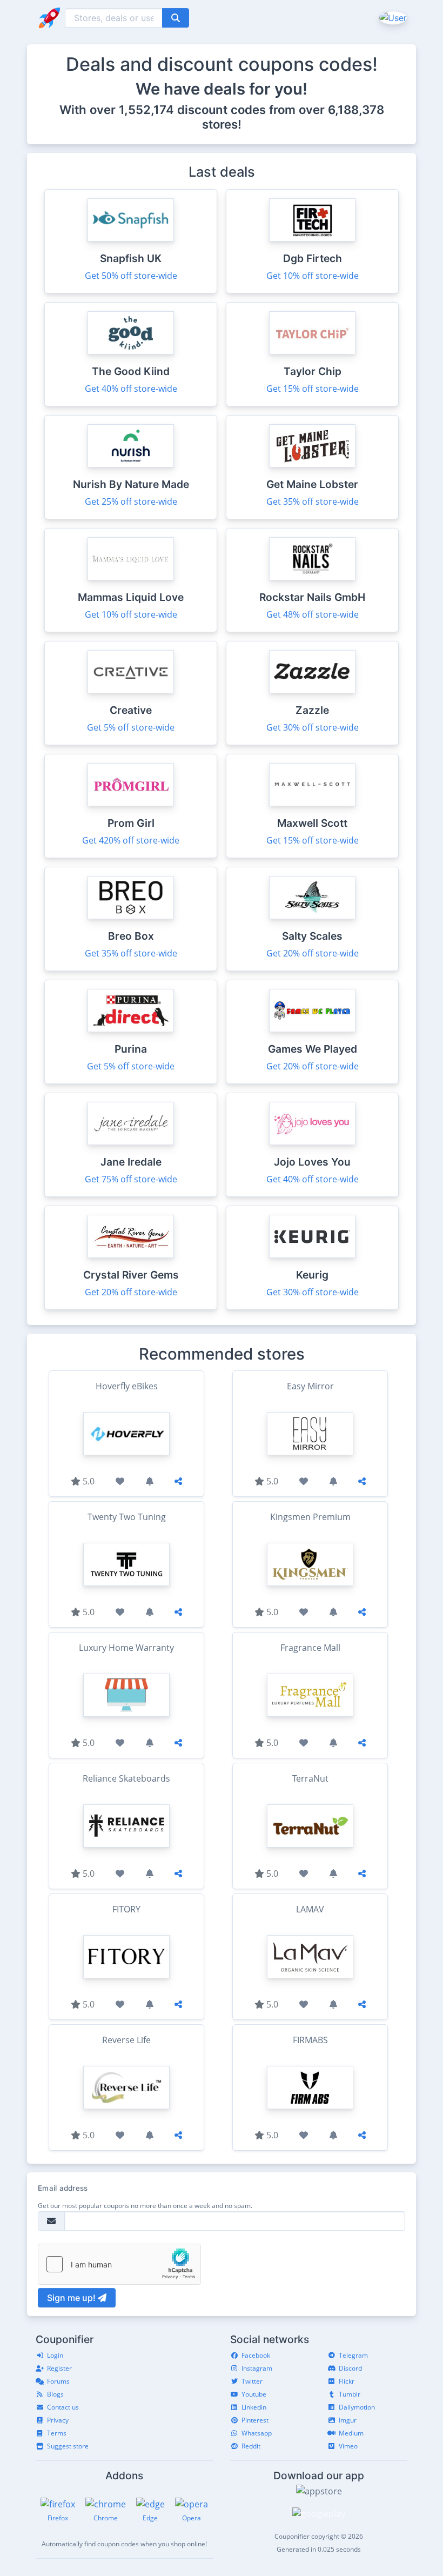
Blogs (55, 2394)
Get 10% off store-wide (313, 276)
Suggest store (68, 2446)
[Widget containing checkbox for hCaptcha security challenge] (119, 2264)
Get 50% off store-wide (131, 276)
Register (59, 2368)
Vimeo (348, 2446)
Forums (58, 2381)
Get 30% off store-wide (313, 727)
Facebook (256, 2355)
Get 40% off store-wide (131, 389)
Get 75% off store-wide (131, 1179)
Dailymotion (357, 2407)
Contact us (63, 2407)
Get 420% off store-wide (131, 840)
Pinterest (255, 2420)
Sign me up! (72, 2298)
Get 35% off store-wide (313, 501)
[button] (392, 17)
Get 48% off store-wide (313, 614)
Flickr (347, 2381)
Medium (351, 2433)
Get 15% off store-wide (313, 389)
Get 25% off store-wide (131, 501)
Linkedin (254, 2407)
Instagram (257, 2368)
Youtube (254, 2394)
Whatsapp (257, 2433)
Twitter (252, 2381)
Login (55, 2355)
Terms (57, 2433)
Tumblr (350, 2394)
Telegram (353, 2355)
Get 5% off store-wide (131, 727)
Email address (63, 2188)
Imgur (348, 2420)
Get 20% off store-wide (313, 953)
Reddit (251, 2446)
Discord (350, 2368)
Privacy (58, 2420)
